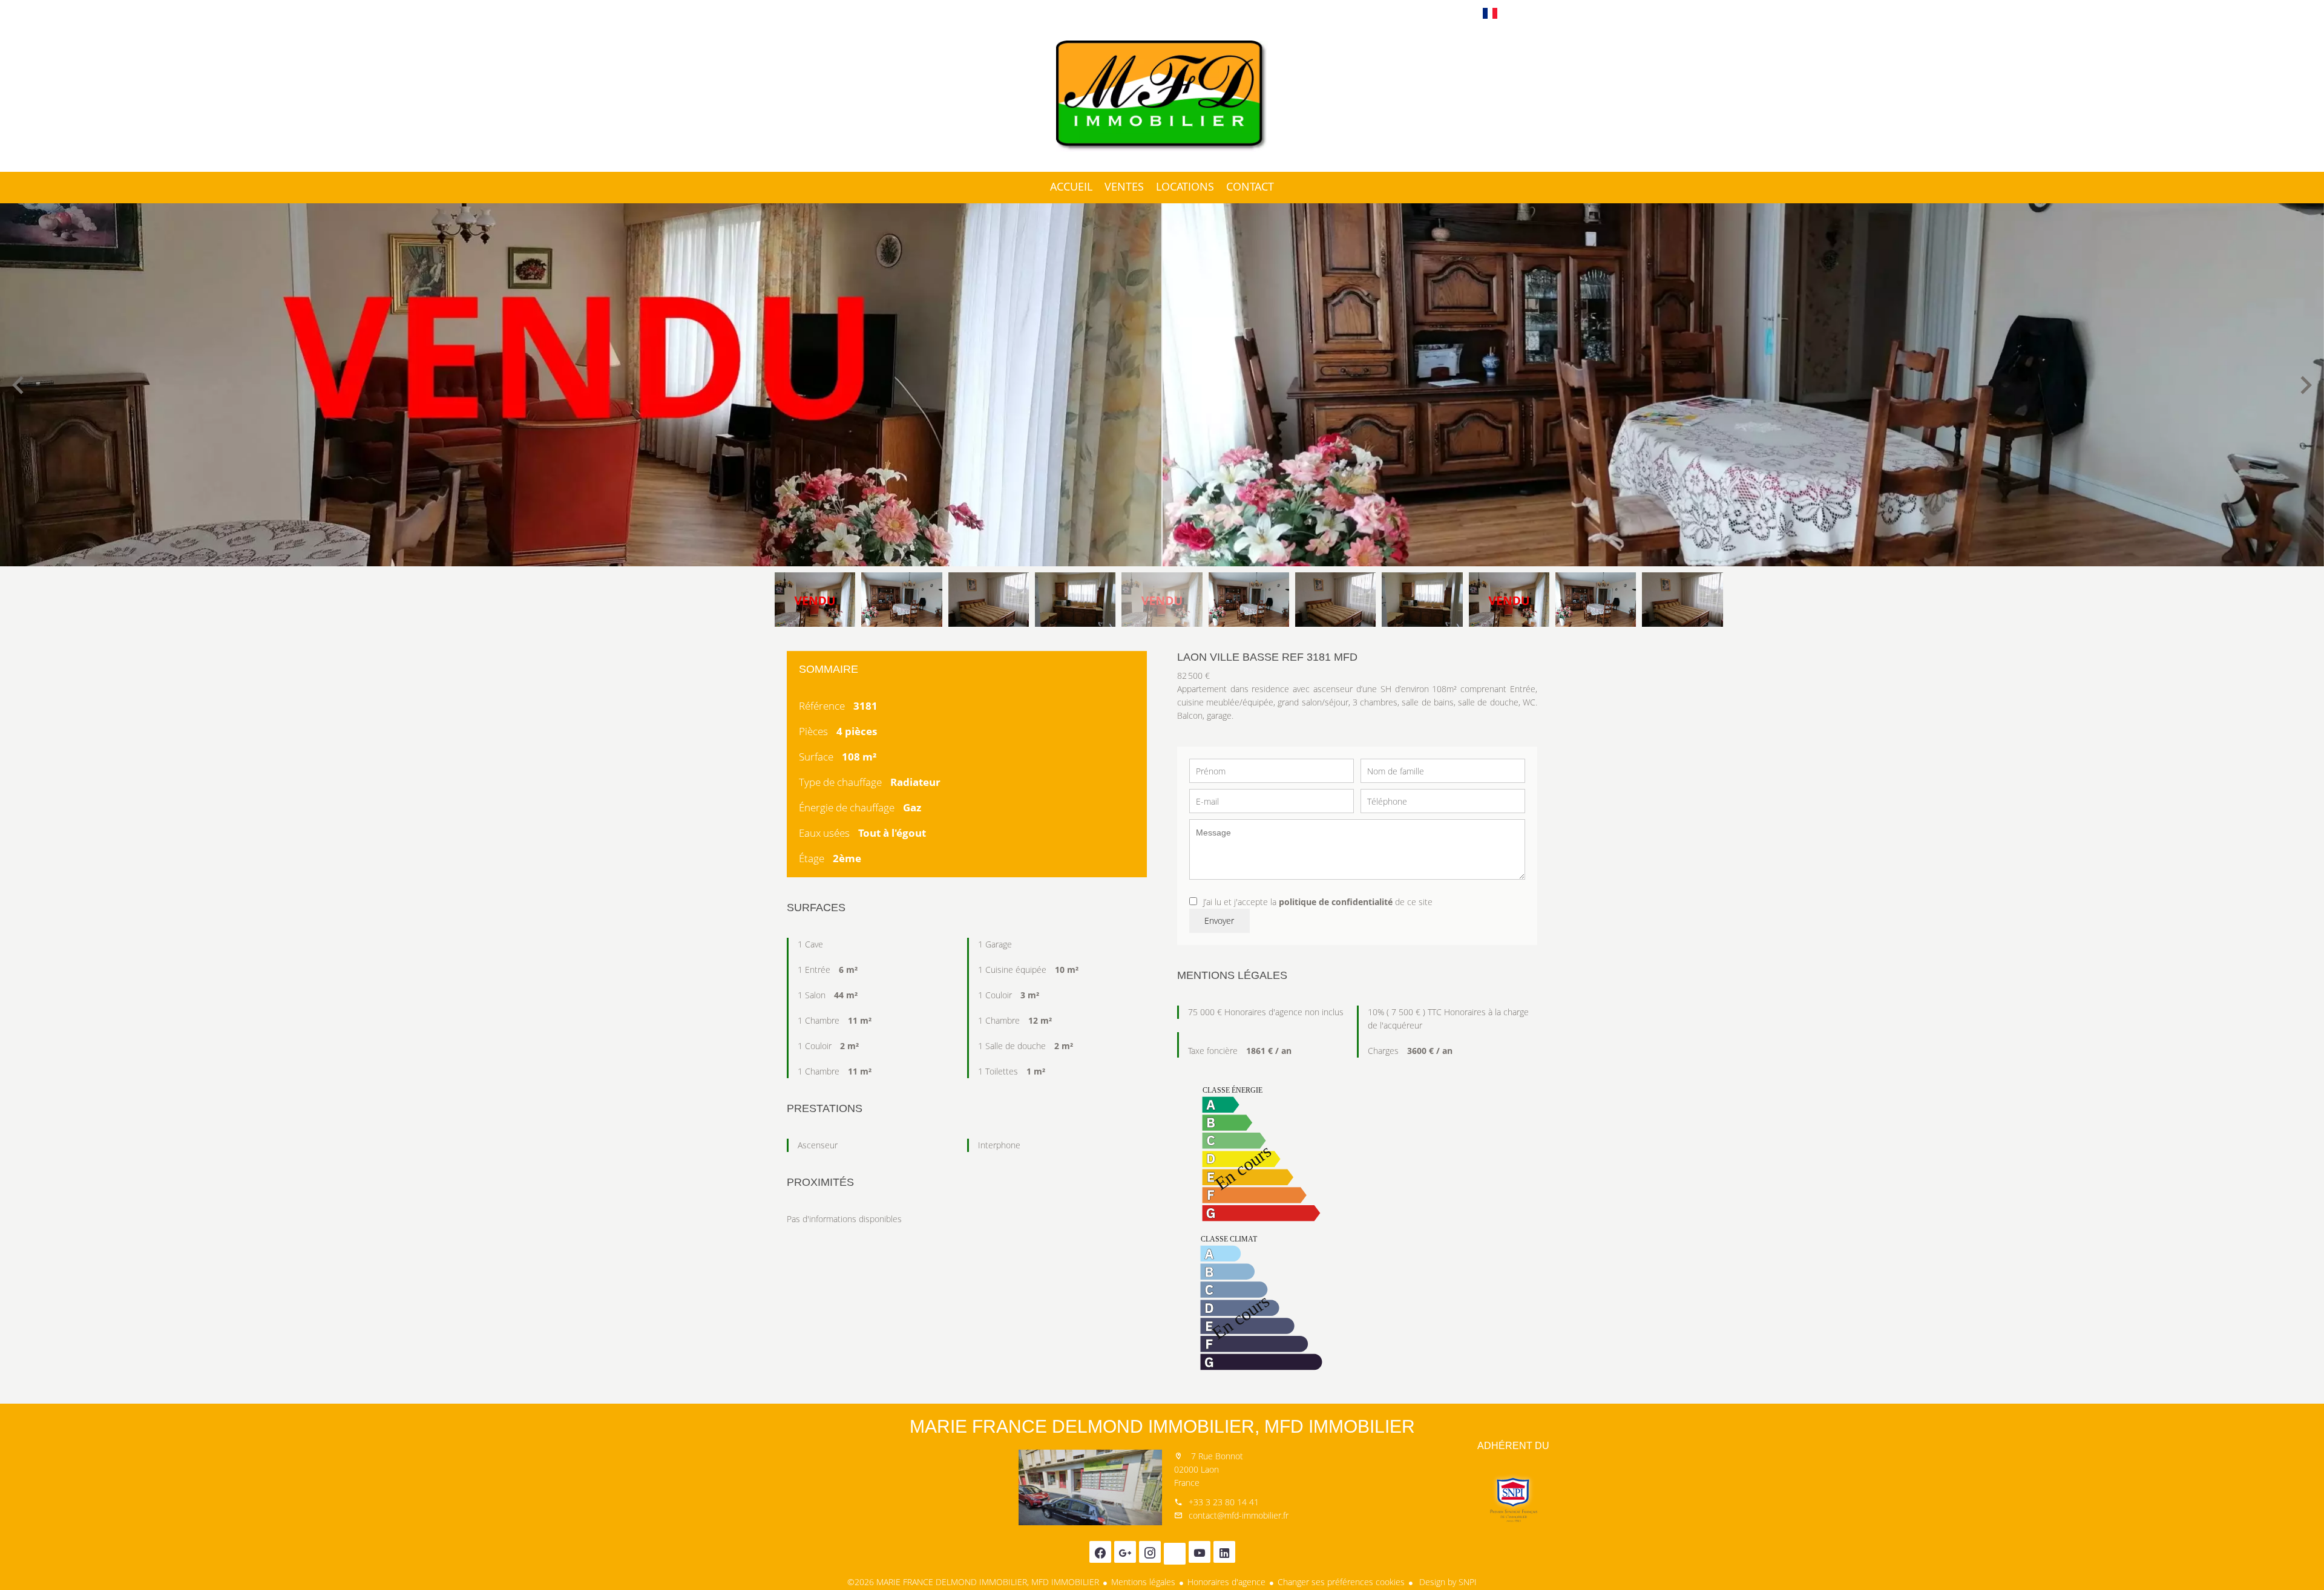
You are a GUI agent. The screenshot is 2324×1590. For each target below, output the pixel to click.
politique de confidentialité (1336, 902)
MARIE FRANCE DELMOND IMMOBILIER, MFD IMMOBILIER (1162, 1426)
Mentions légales (1143, 1582)
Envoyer (1219, 921)
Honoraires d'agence (1226, 1582)
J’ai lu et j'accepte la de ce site (1318, 902)
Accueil (1162, 96)
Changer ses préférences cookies (1341, 1582)
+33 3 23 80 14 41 (1224, 1502)
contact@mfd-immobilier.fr (1239, 1515)
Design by (1447, 1582)
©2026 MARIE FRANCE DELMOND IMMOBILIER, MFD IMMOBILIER (973, 1582)
